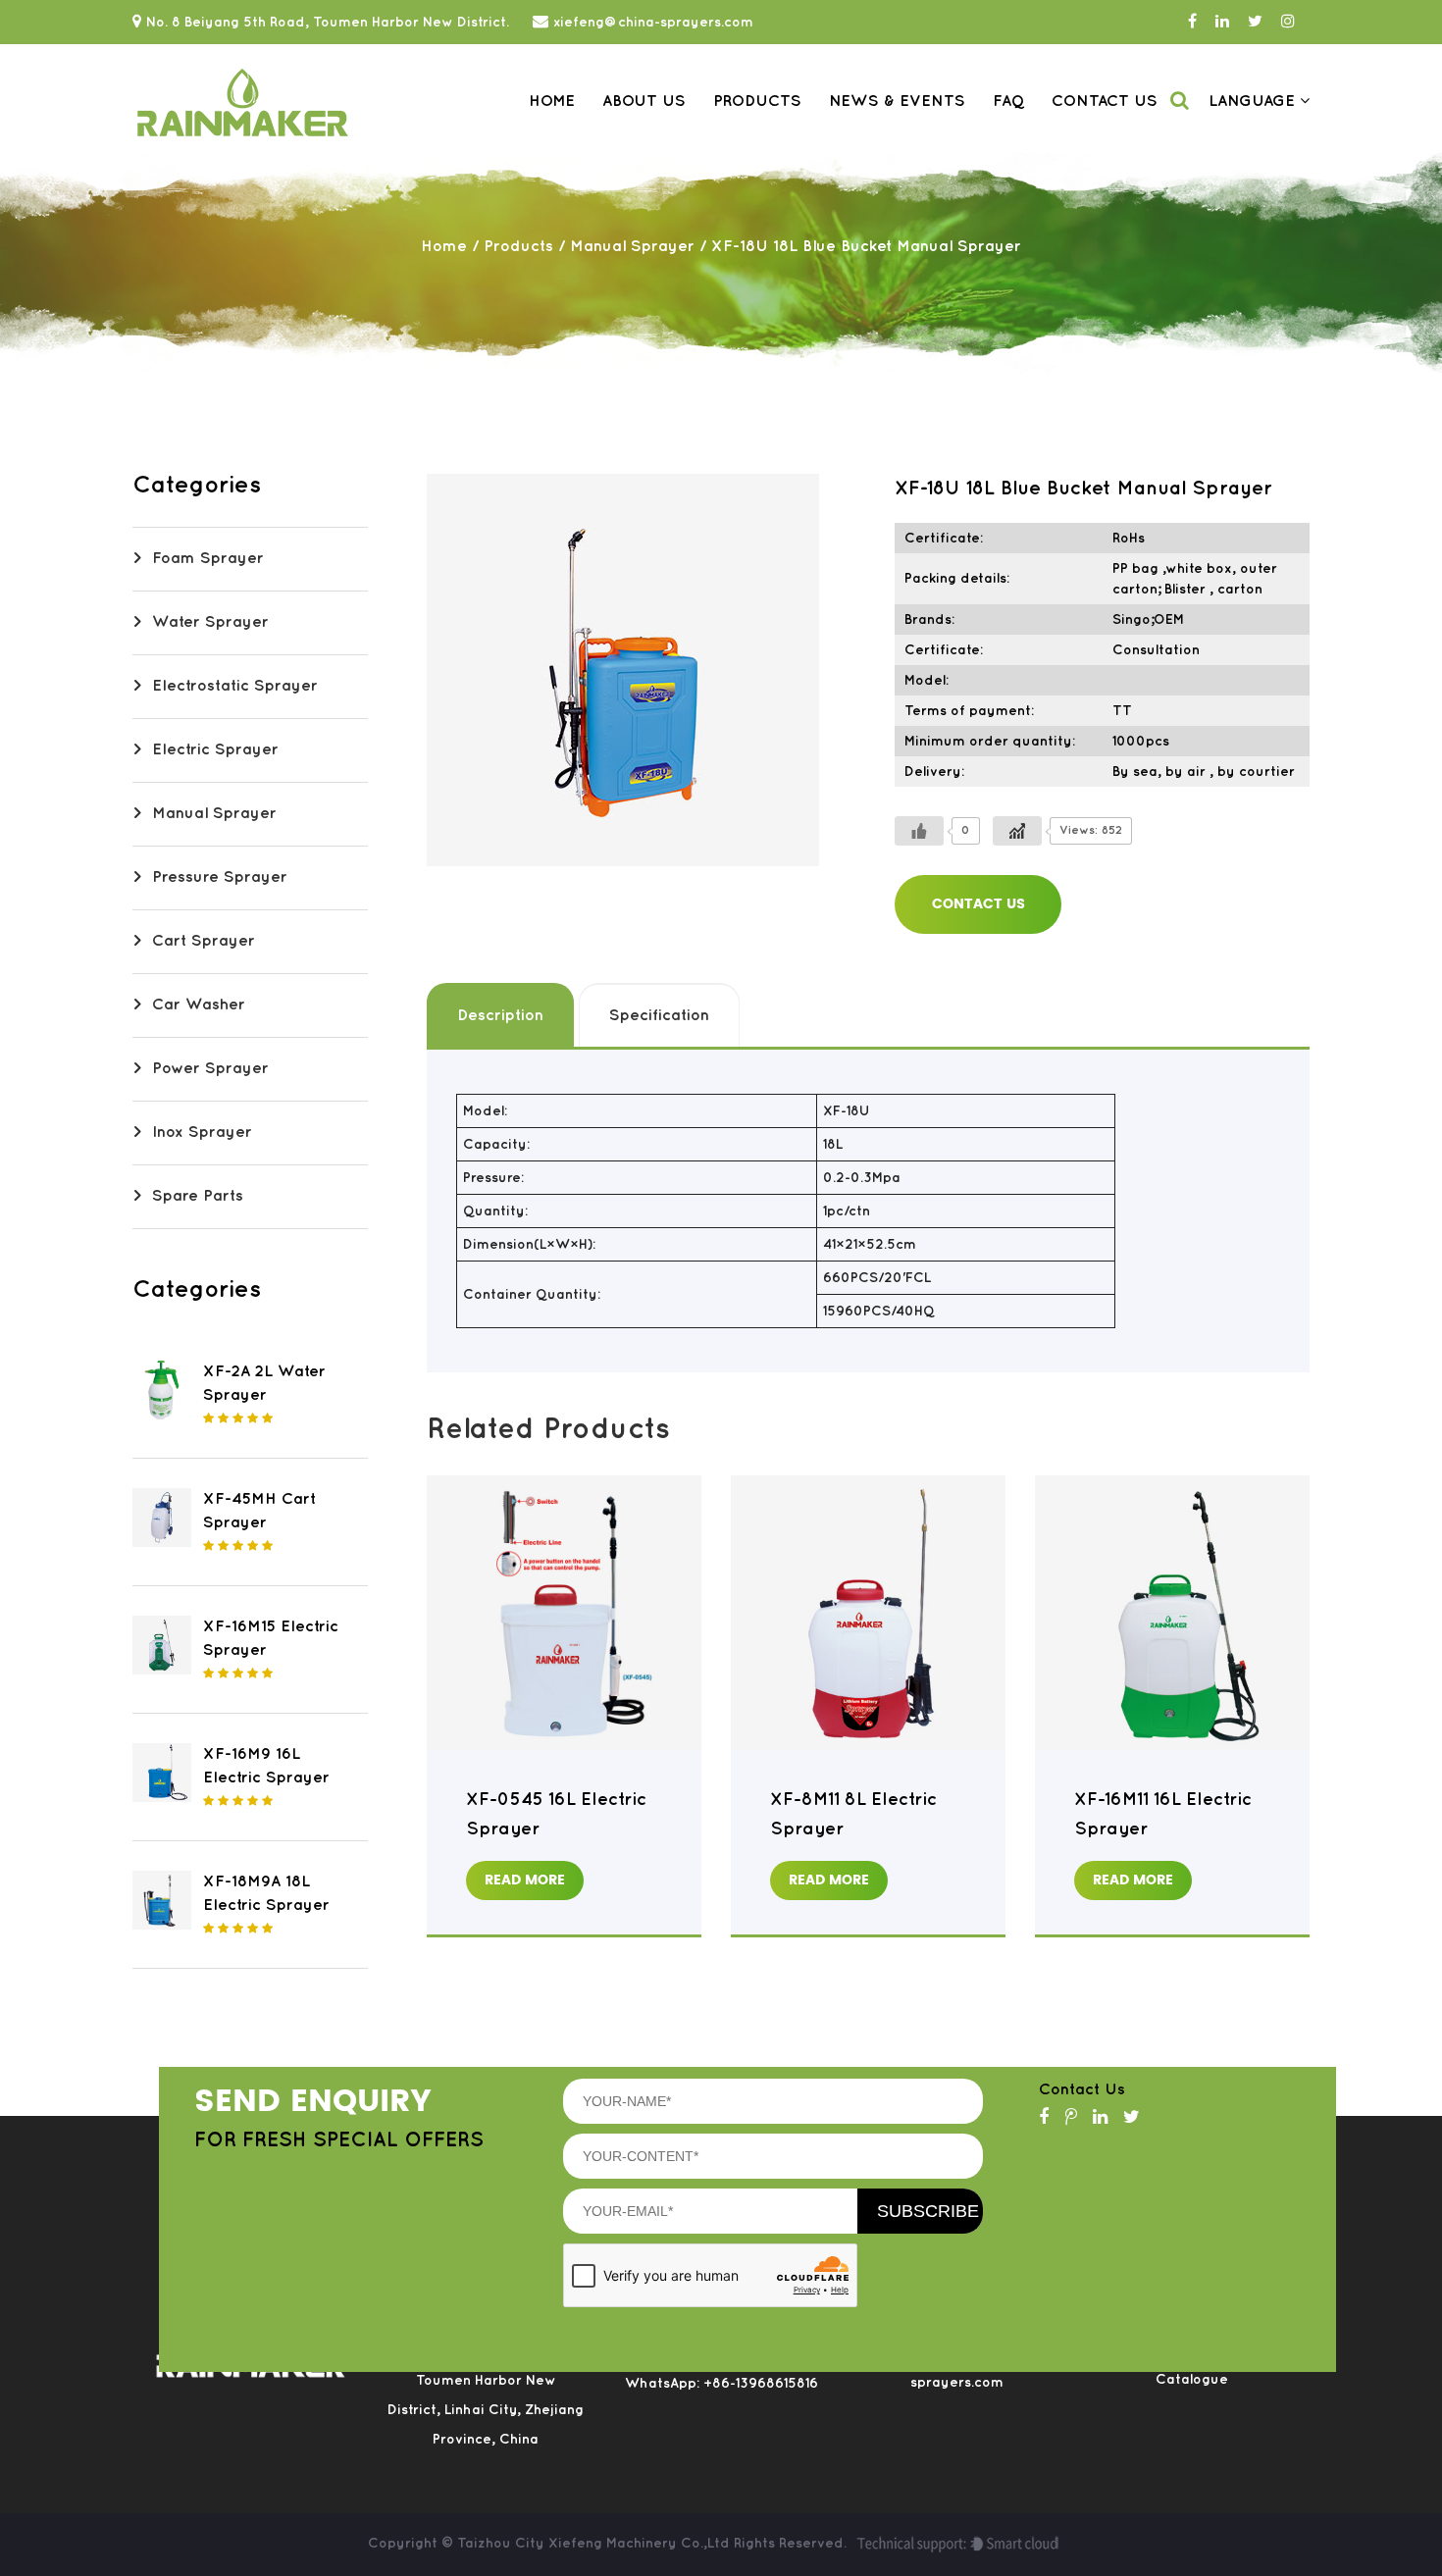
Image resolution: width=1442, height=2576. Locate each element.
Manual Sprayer (632, 247)
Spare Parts (198, 1196)
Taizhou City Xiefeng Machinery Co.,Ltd (595, 2543)
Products (757, 102)
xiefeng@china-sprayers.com (653, 22)
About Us (644, 102)
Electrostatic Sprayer (235, 686)
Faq (1008, 102)
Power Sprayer (210, 1069)
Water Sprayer (210, 622)
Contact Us (1105, 102)
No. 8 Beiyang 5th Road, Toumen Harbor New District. (328, 22)
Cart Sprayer (204, 941)
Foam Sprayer (208, 559)
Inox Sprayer (202, 1133)
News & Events (897, 102)
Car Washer (199, 1005)
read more (525, 1880)
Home (552, 102)
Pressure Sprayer (220, 877)
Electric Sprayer (215, 750)
